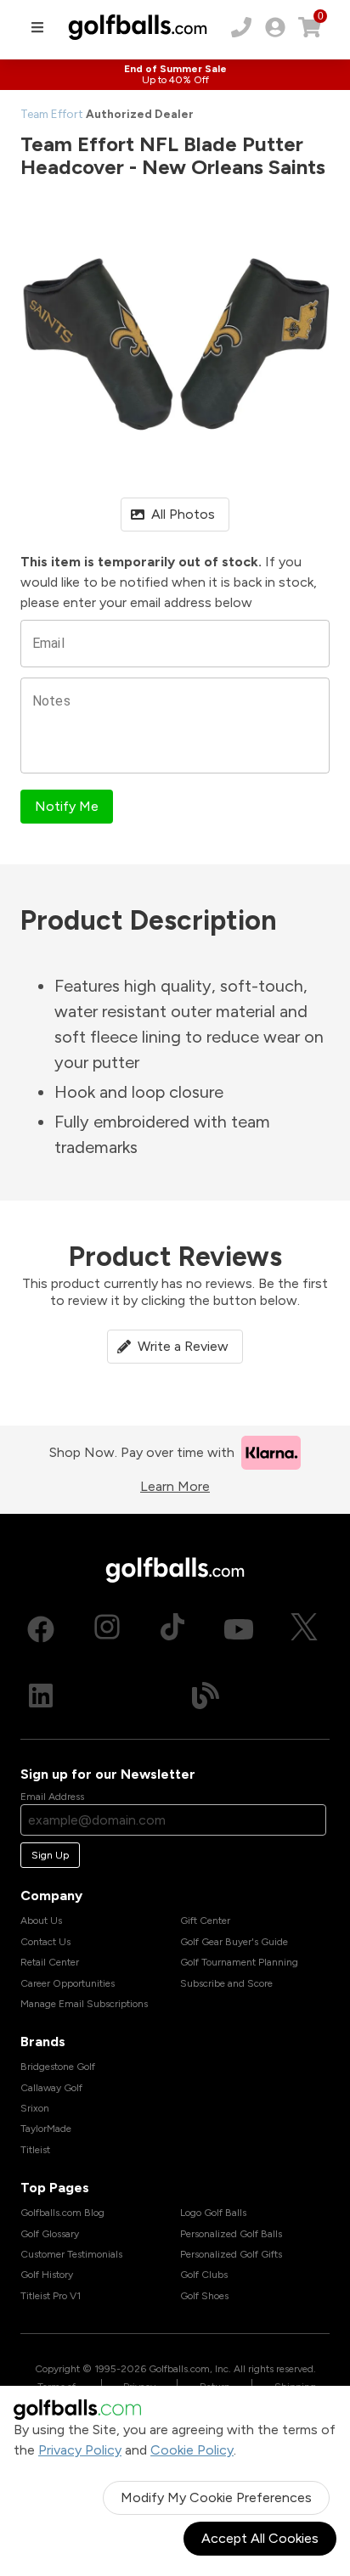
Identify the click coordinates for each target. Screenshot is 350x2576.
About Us (41, 1921)
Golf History (47, 2275)
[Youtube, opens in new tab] (239, 1629)
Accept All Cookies (260, 2538)
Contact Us (45, 1942)
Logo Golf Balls (213, 2213)
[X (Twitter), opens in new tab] (304, 1629)
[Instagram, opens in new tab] (107, 1629)
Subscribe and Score (226, 1983)
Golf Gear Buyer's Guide (234, 1942)
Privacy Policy (80, 2450)
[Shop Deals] (175, 75)
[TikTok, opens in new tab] (172, 1629)
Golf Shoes (204, 2296)
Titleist (35, 2150)
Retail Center (50, 1962)
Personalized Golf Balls (231, 2234)
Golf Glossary (50, 2234)
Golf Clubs (204, 2275)
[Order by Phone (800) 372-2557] (241, 27)
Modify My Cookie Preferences (216, 2497)
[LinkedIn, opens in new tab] (41, 1696)
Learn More (175, 1486)
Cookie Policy (192, 2450)
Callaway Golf (51, 2088)
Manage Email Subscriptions (84, 2004)
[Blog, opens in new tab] (206, 1696)
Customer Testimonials (71, 2254)
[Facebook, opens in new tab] (41, 1629)
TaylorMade (46, 2129)
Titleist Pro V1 (51, 2296)
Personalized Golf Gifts (231, 2254)
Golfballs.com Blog (62, 2213)
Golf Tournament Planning (239, 1962)
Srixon (35, 2108)
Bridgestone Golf (58, 2067)
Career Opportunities (68, 1983)
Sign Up (50, 1855)
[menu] (37, 27)
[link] (275, 27)
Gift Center (205, 1921)
